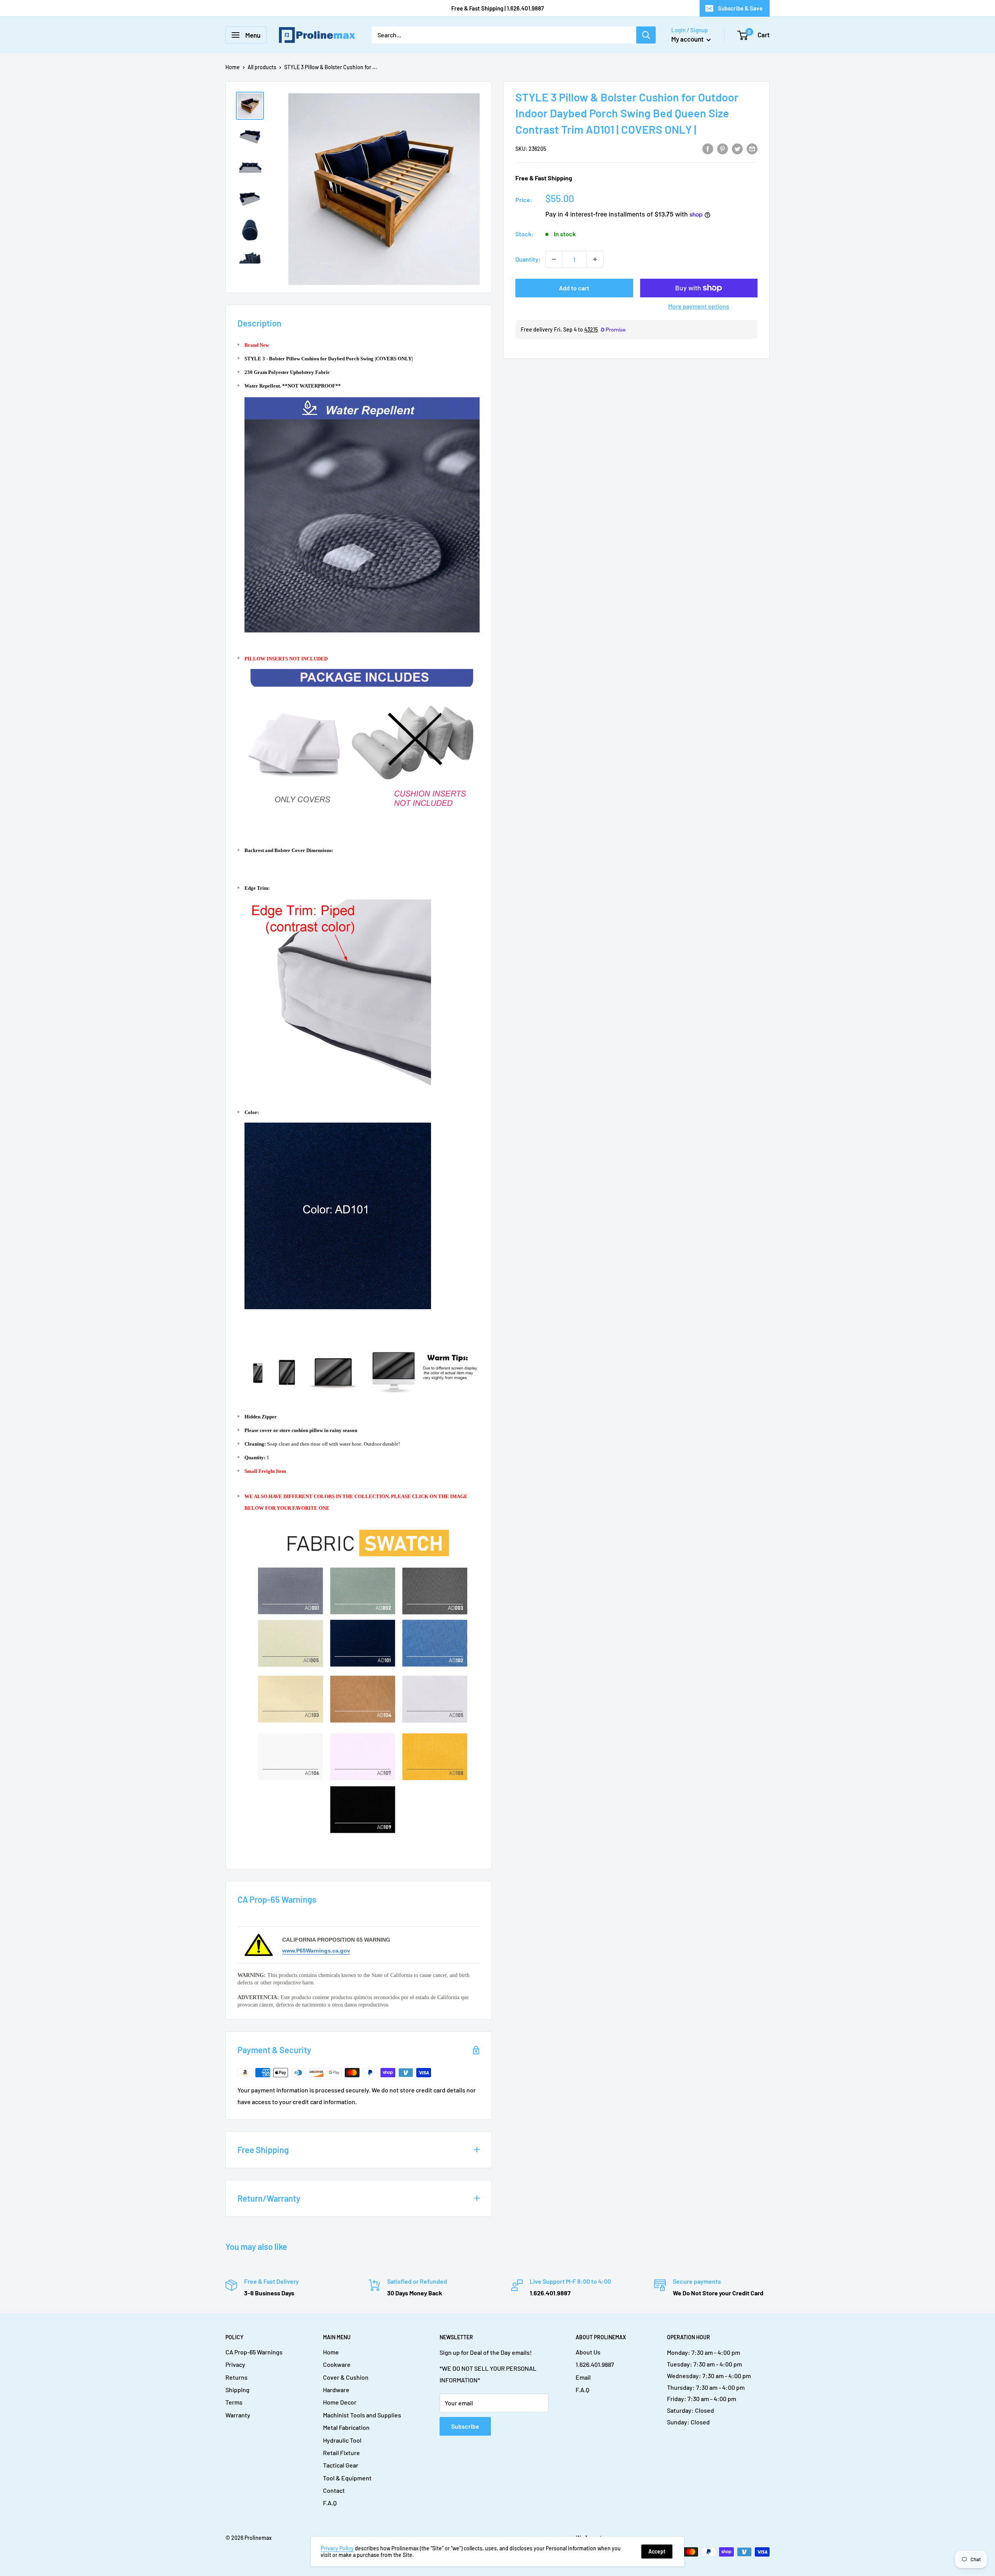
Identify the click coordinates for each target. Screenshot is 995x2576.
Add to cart (574, 288)
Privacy (235, 2364)
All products (262, 67)
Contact (334, 2490)
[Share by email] (752, 148)
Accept (657, 2551)
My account (688, 39)
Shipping (237, 2390)
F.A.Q (330, 2503)
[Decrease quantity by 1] (554, 259)
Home (233, 67)
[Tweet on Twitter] (737, 148)
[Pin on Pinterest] (723, 148)
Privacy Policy (337, 2548)
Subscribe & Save (740, 8)
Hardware (336, 2390)
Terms (234, 2402)
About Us (588, 2352)
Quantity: (528, 259)
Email (583, 2377)
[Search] (646, 35)
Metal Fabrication (346, 2427)
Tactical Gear (341, 2465)
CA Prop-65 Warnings (254, 2352)
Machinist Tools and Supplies (362, 2415)
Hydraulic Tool (342, 2440)
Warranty (238, 2415)
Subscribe (465, 2426)
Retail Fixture (341, 2453)
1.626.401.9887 (595, 2364)
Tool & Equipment (347, 2478)
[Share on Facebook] (708, 148)
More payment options (699, 306)
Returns (237, 2377)
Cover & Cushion (346, 2377)
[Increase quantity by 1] (595, 259)
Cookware (337, 2364)
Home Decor (340, 2402)
